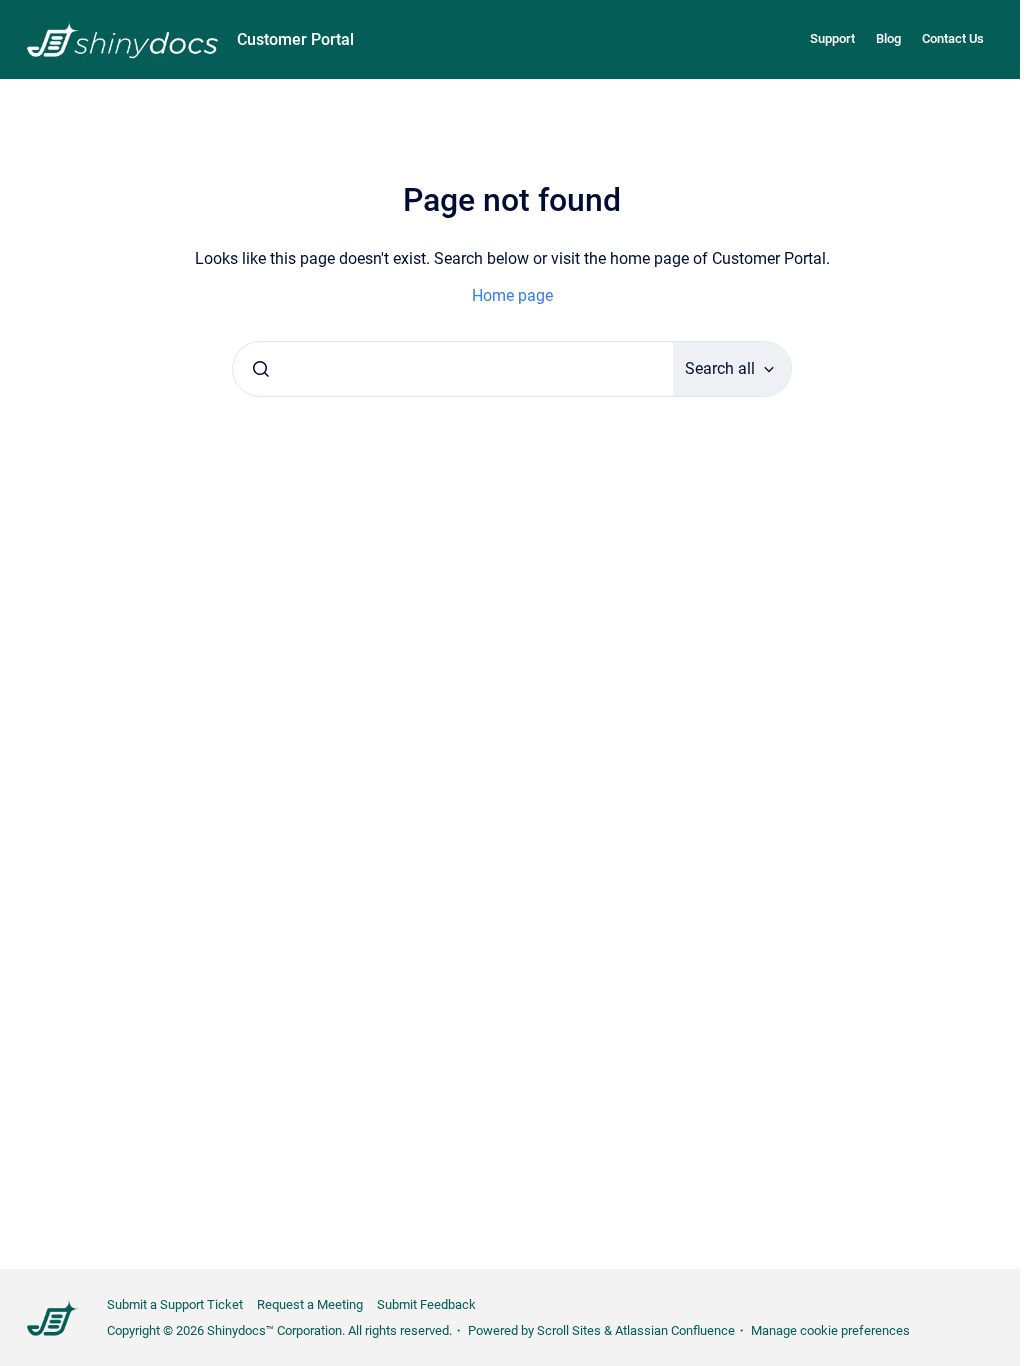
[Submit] (261, 369)
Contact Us (953, 38)
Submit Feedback (426, 1304)
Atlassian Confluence (675, 1330)
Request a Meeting (310, 1304)
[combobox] (453, 369)
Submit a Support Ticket (175, 1304)
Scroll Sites (569, 1330)
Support (832, 38)
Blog (888, 38)
